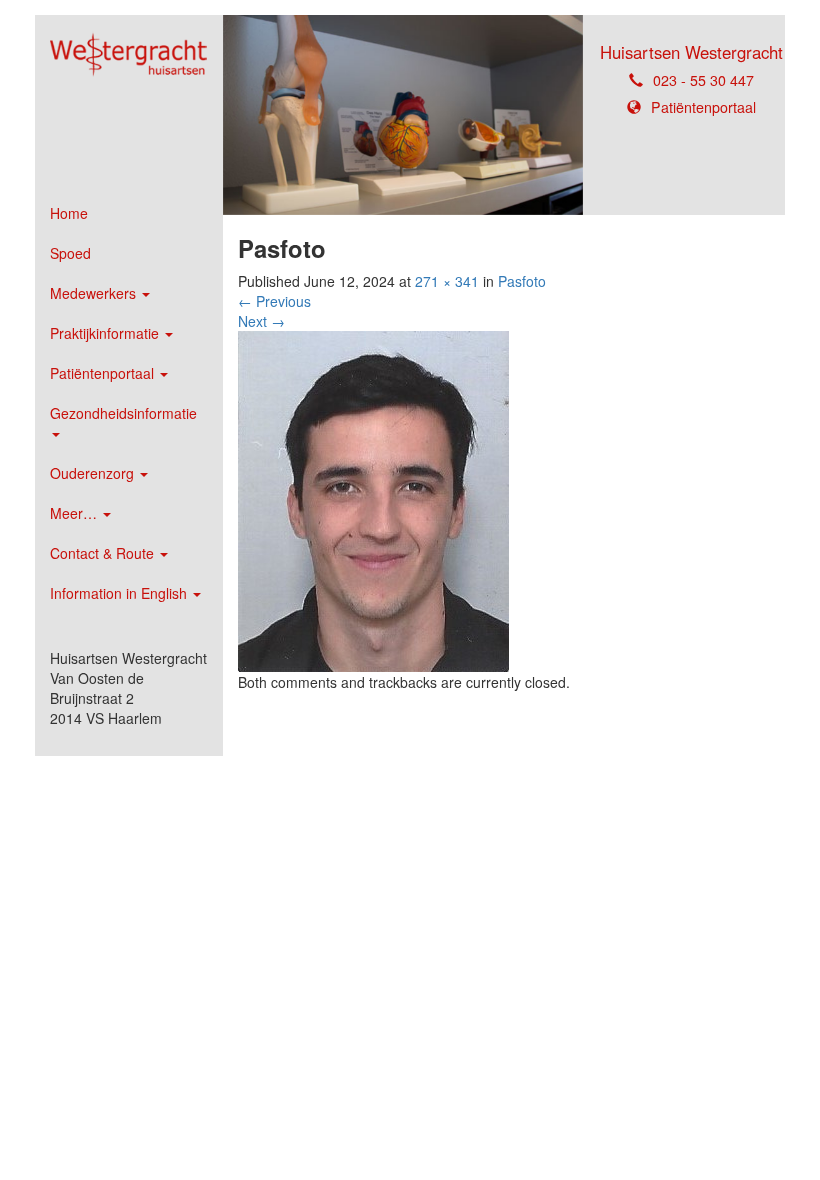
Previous (274, 301)
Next (261, 321)
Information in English (120, 593)
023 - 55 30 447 (703, 80)
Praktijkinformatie (106, 333)
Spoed (70, 253)
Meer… (75, 513)
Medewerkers (95, 293)
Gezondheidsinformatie (123, 413)
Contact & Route (104, 553)
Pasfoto (522, 281)
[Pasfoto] (373, 499)
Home (69, 213)
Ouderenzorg (94, 473)
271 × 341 (447, 281)
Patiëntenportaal (104, 373)
